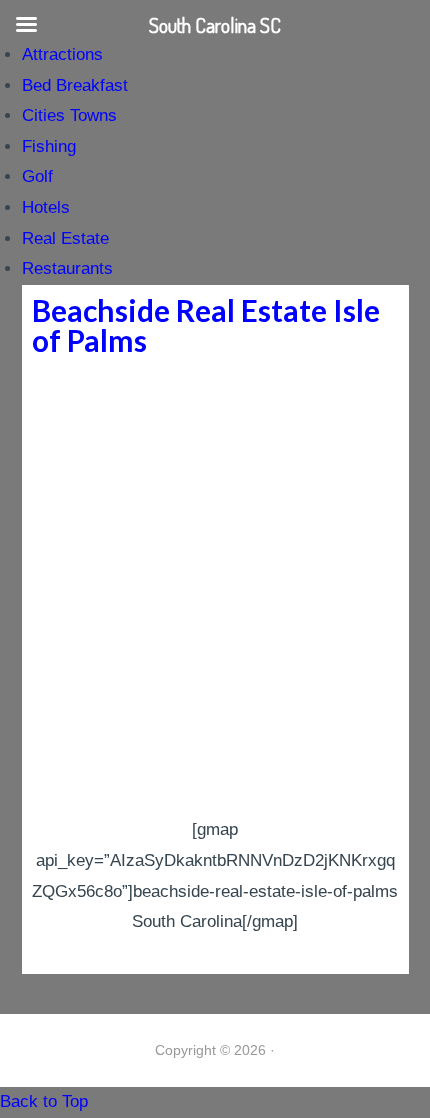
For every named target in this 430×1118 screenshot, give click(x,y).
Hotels (46, 207)
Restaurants (67, 268)
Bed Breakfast (75, 85)
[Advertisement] (215, 590)
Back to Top (44, 1101)
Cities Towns (69, 115)
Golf (37, 176)
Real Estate (65, 238)
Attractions (62, 54)
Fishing (49, 146)
